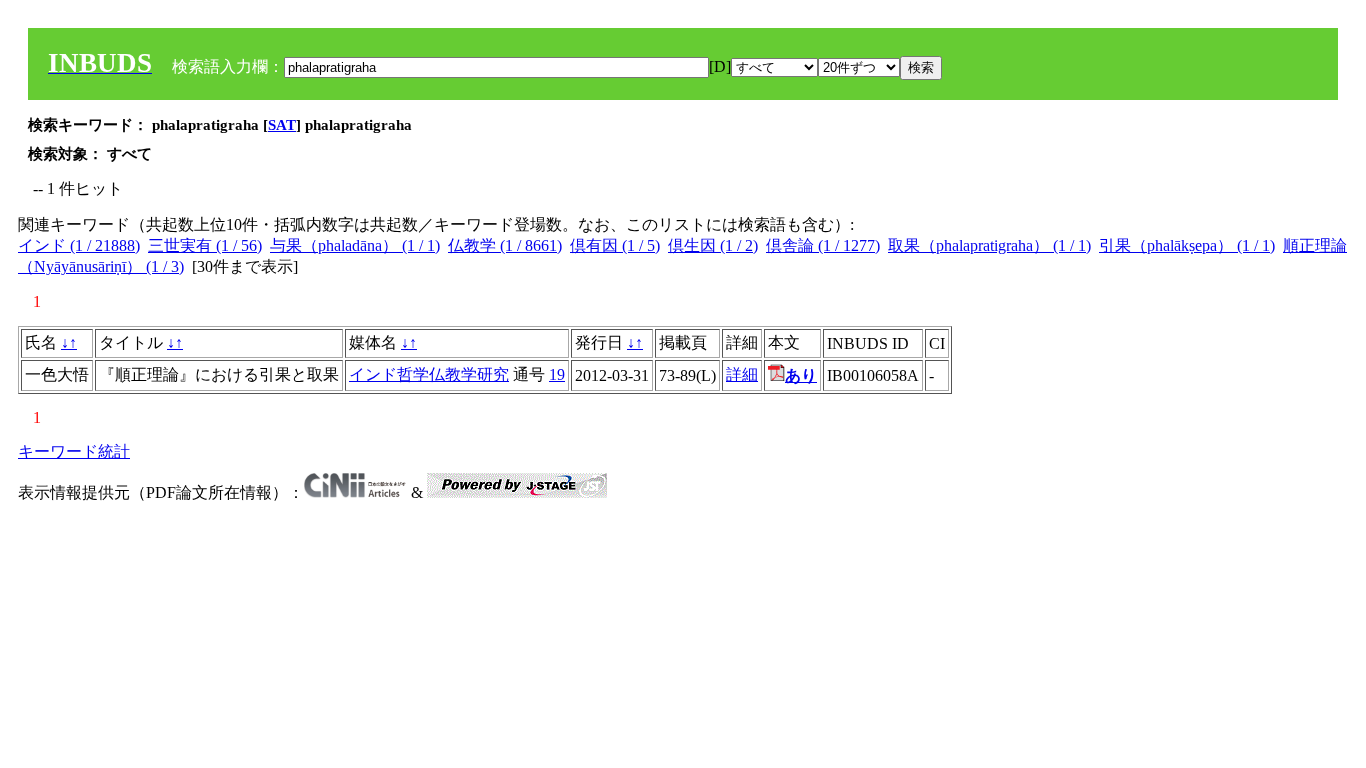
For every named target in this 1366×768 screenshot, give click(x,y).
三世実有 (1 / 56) (205, 245)
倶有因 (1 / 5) (615, 245)
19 (557, 374)
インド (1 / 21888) (79, 245)
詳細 (742, 374)
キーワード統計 (74, 451)
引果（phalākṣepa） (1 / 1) (1187, 245)
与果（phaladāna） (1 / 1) (355, 245)
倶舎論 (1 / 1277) (823, 245)
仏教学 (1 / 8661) (505, 245)
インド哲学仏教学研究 (429, 374)
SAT (282, 125)
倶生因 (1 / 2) (713, 245)
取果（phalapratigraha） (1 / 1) (989, 245)
